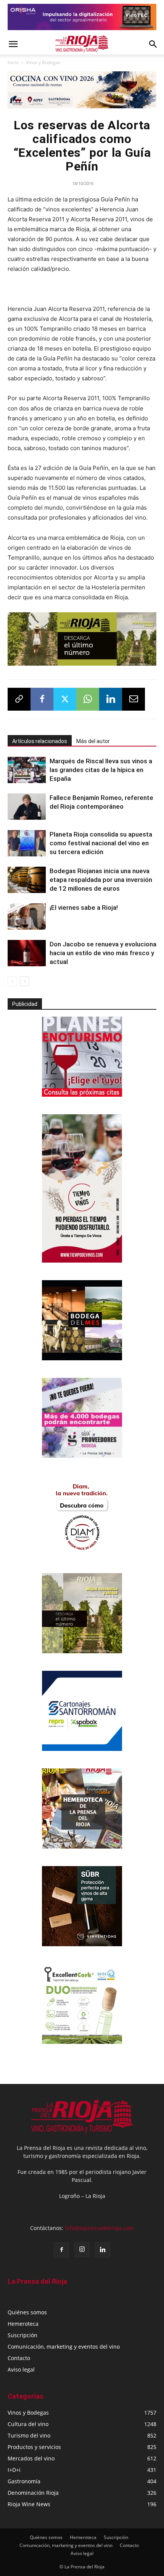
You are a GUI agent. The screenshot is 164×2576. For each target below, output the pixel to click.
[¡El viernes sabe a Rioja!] (27, 916)
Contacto (19, 2358)
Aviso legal (21, 2369)
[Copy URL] (19, 699)
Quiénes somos (27, 2312)
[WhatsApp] (88, 699)
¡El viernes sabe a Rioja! (84, 907)
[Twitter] (65, 699)
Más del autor (93, 741)
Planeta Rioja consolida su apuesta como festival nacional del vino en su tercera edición (101, 843)
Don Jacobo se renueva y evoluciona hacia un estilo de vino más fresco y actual (103, 953)
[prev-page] (12, 981)
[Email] (133, 699)
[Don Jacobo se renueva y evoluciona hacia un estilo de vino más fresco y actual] (27, 953)
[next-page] (25, 981)
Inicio (13, 62)
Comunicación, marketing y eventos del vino (64, 2347)
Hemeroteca (23, 2324)
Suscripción (23, 2335)
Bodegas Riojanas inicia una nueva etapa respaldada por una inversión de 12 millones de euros (101, 880)
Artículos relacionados (40, 741)
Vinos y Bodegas (43, 62)
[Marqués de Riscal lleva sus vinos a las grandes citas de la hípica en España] (27, 770)
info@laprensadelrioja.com (99, 2228)
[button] (13, 44)
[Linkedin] (111, 699)
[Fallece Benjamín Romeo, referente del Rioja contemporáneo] (27, 807)
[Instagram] (82, 2249)
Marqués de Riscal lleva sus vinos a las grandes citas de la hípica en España (101, 770)
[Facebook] (42, 699)
